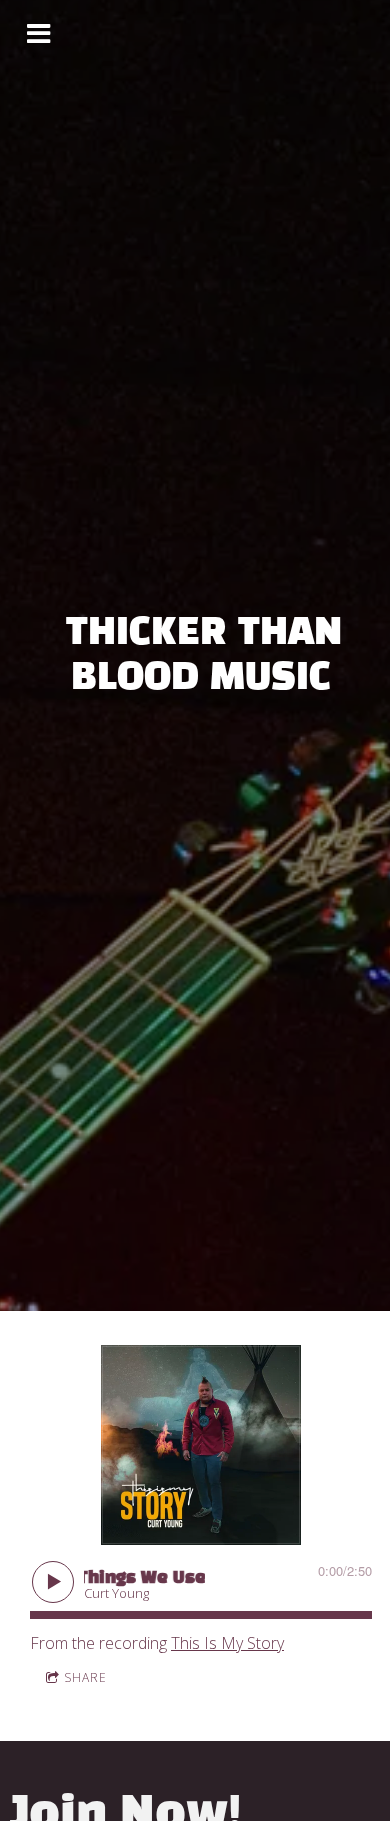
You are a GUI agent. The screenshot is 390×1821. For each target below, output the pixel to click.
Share (85, 1677)
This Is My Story (227, 1643)
